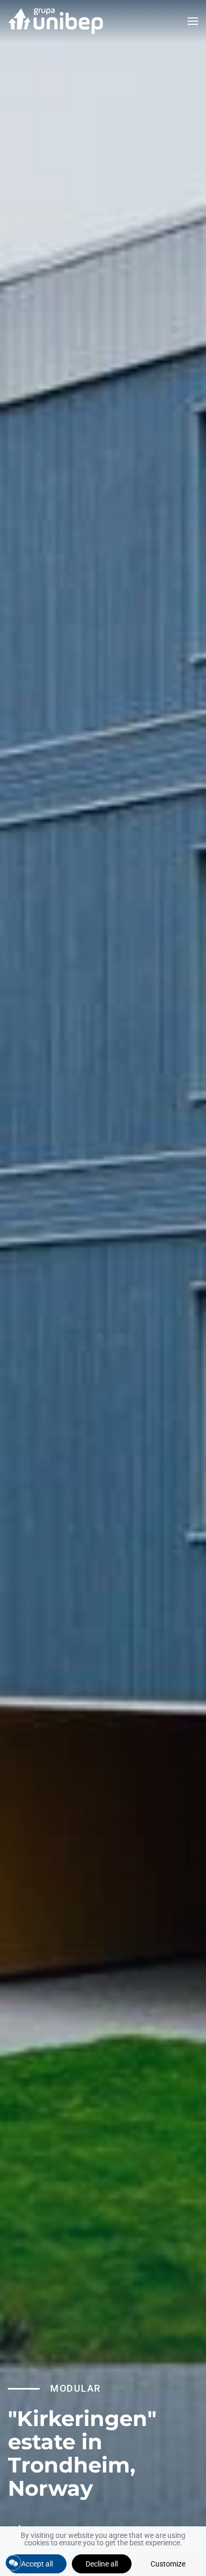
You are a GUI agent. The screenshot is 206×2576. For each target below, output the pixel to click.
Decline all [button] (102, 2564)
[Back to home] (55, 21)
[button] (193, 21)
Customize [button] (168, 2564)
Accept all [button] (37, 2564)
